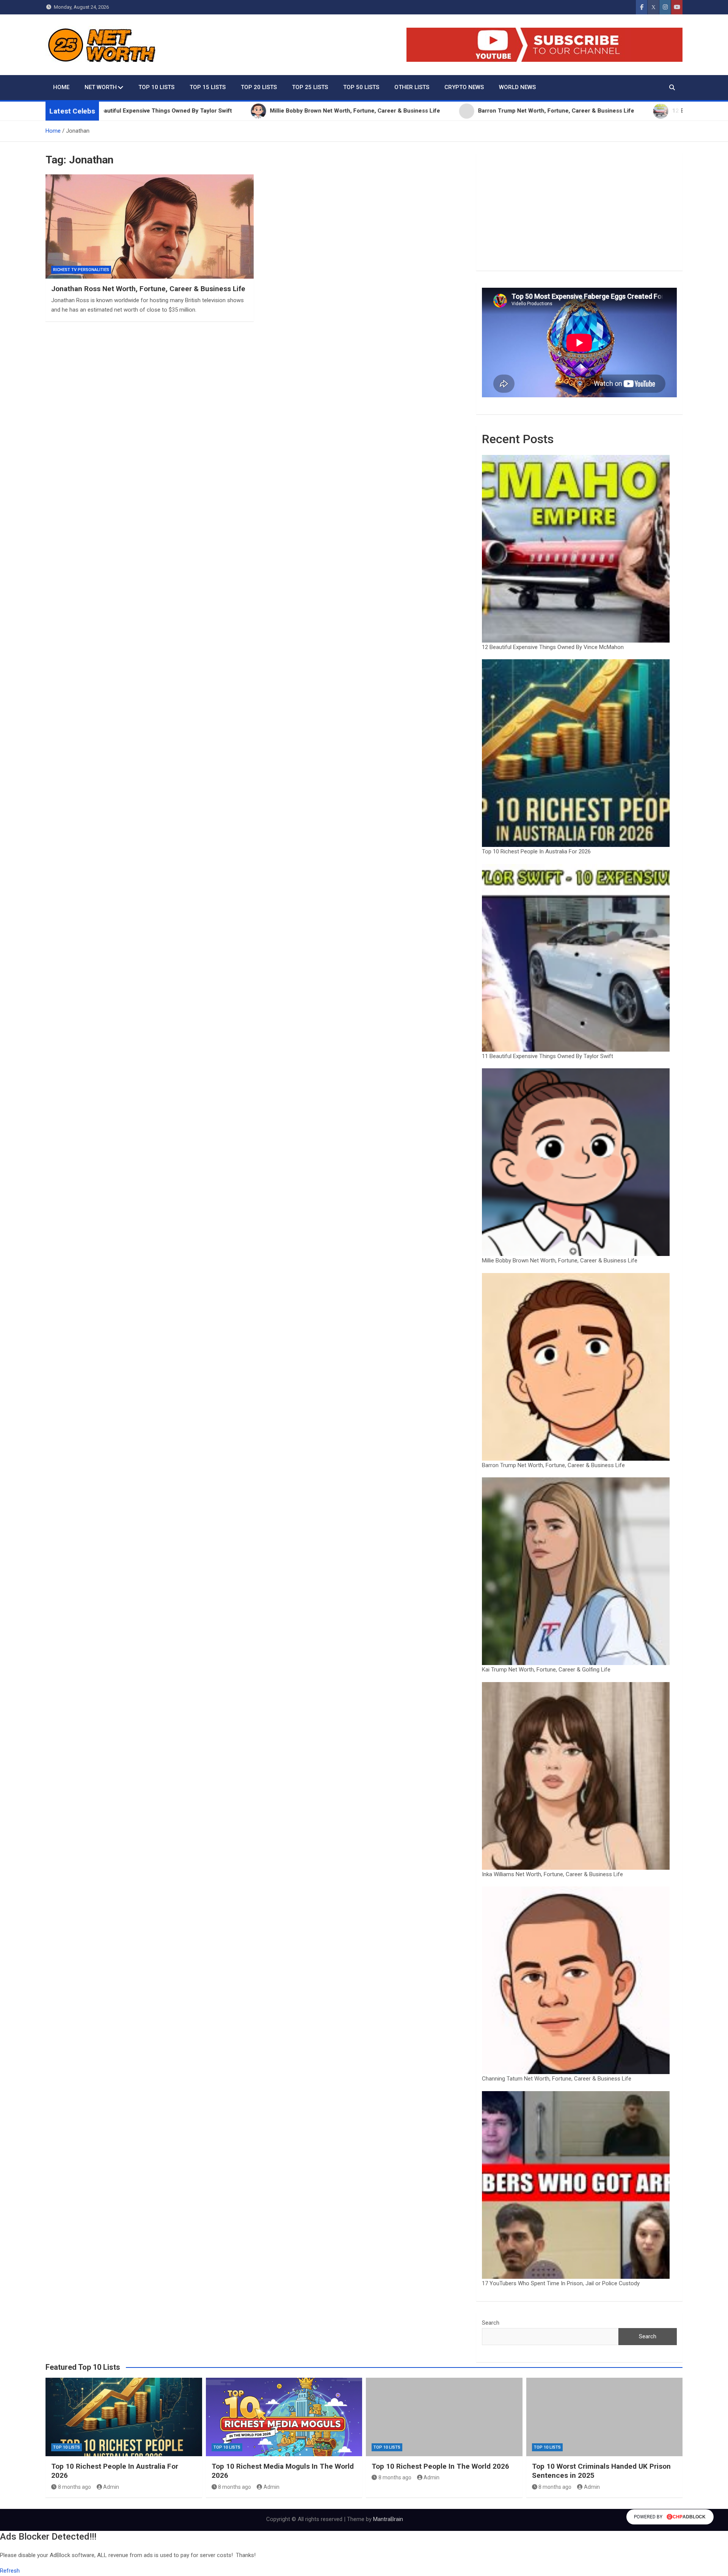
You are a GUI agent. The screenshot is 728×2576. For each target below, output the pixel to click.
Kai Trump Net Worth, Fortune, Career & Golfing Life (546, 1670)
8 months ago (75, 2487)
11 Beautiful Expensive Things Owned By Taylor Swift (548, 1056)
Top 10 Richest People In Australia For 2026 (536, 851)
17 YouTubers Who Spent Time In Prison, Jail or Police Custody (561, 2283)
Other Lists (412, 87)
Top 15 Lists (208, 87)
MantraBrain (388, 2519)
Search (491, 2323)
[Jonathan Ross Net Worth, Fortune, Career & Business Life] (150, 226)
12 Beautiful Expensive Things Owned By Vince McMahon (553, 647)
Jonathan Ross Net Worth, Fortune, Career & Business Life (148, 289)
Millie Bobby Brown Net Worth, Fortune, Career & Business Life (560, 1261)
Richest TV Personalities (81, 270)
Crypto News (464, 87)
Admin (111, 2487)
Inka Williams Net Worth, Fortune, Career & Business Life (552, 1874)
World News (517, 87)
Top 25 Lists (310, 87)
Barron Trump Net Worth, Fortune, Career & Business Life (553, 1465)
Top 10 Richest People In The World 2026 (440, 2466)
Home (61, 87)
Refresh (10, 2571)
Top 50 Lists (361, 87)
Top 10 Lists (156, 87)
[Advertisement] (579, 212)
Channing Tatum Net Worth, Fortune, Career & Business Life (557, 2079)
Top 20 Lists (259, 87)
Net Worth (101, 87)
